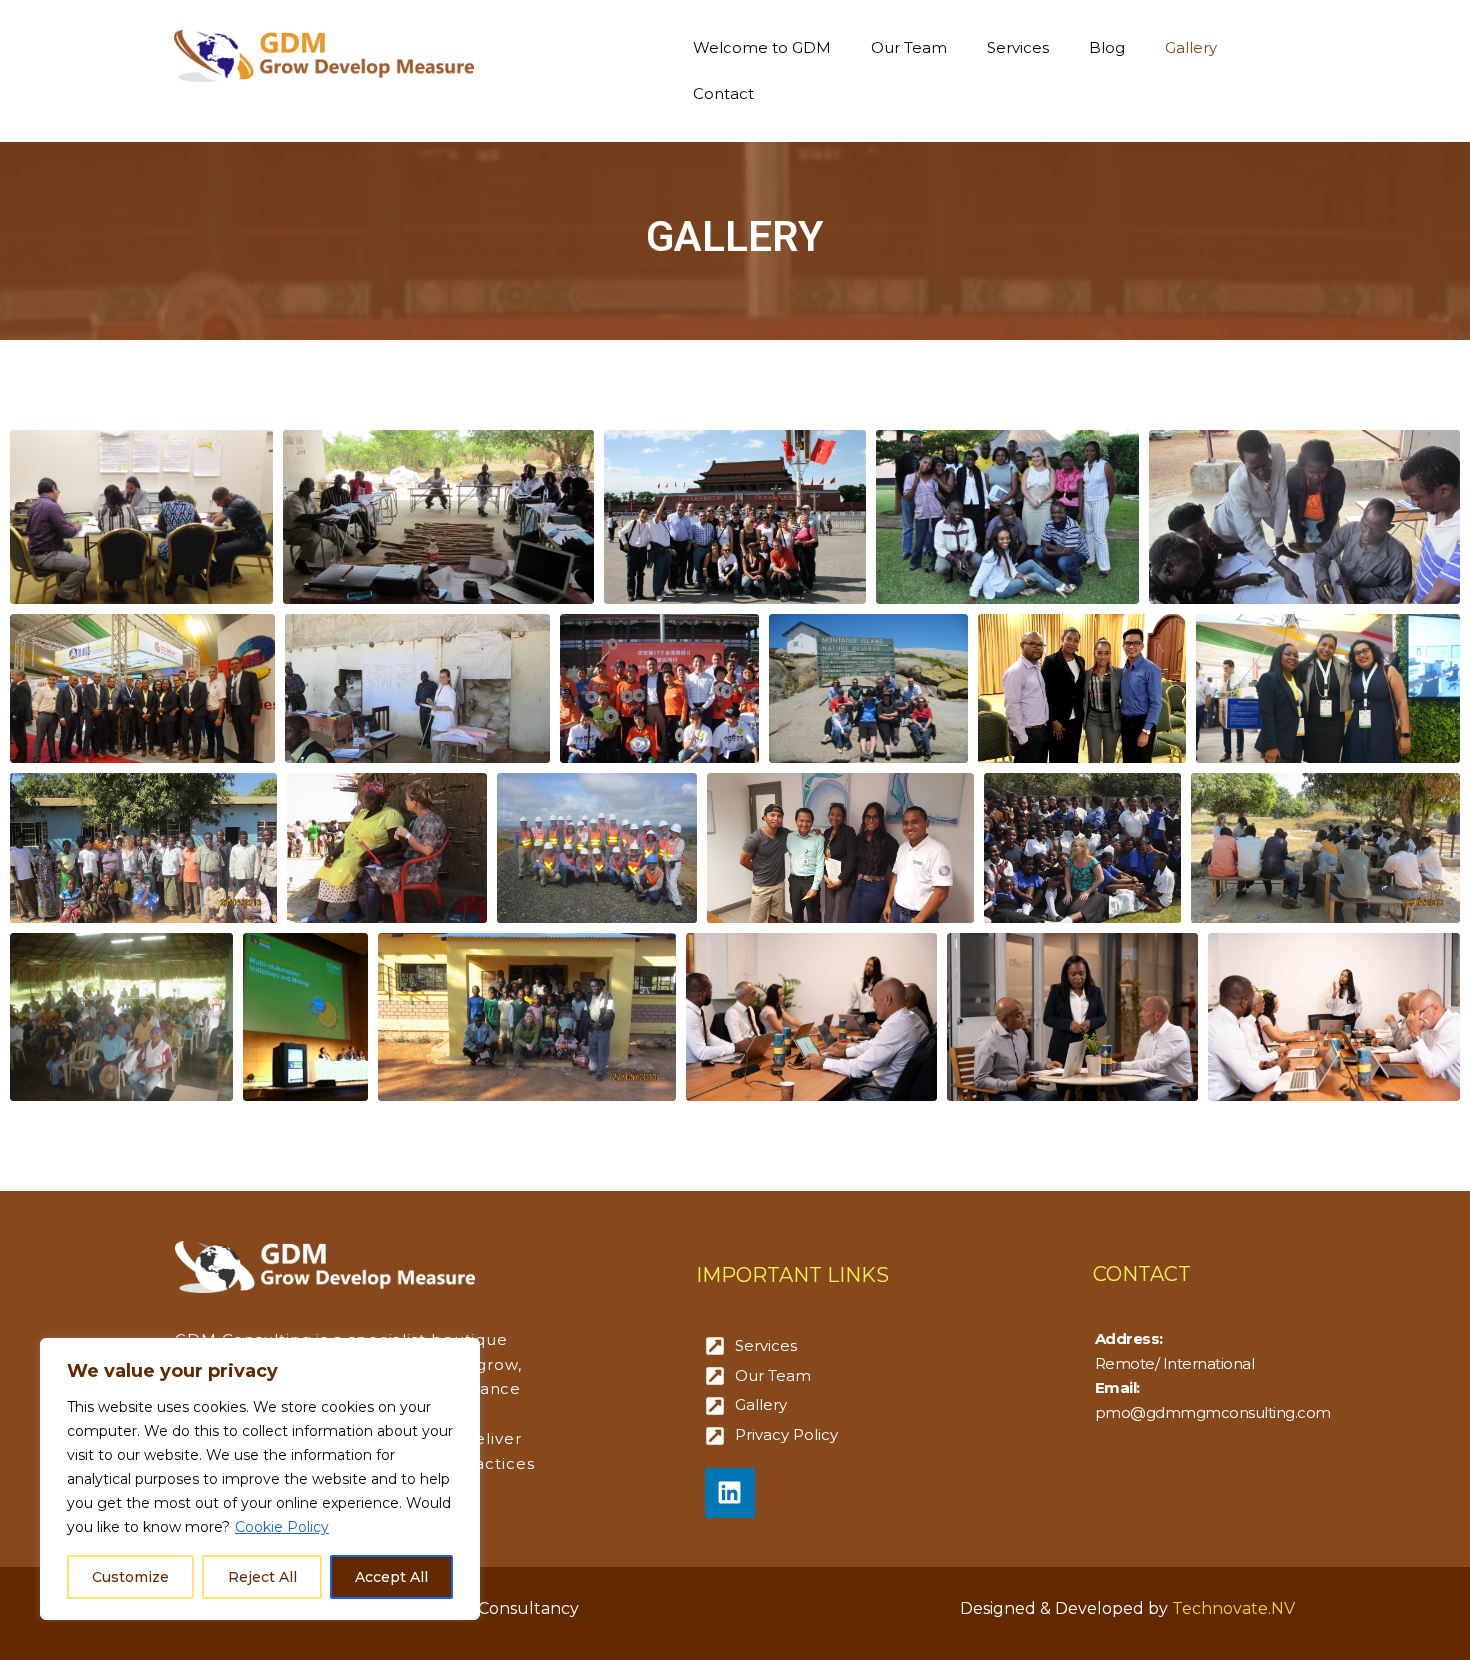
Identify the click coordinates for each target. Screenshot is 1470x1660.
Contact (723, 93)
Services (1018, 47)
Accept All (391, 1577)
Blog (1107, 47)
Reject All (262, 1577)
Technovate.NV (1233, 1608)
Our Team (909, 47)
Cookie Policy (282, 1527)
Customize (130, 1577)
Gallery (1191, 47)
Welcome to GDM (762, 47)
